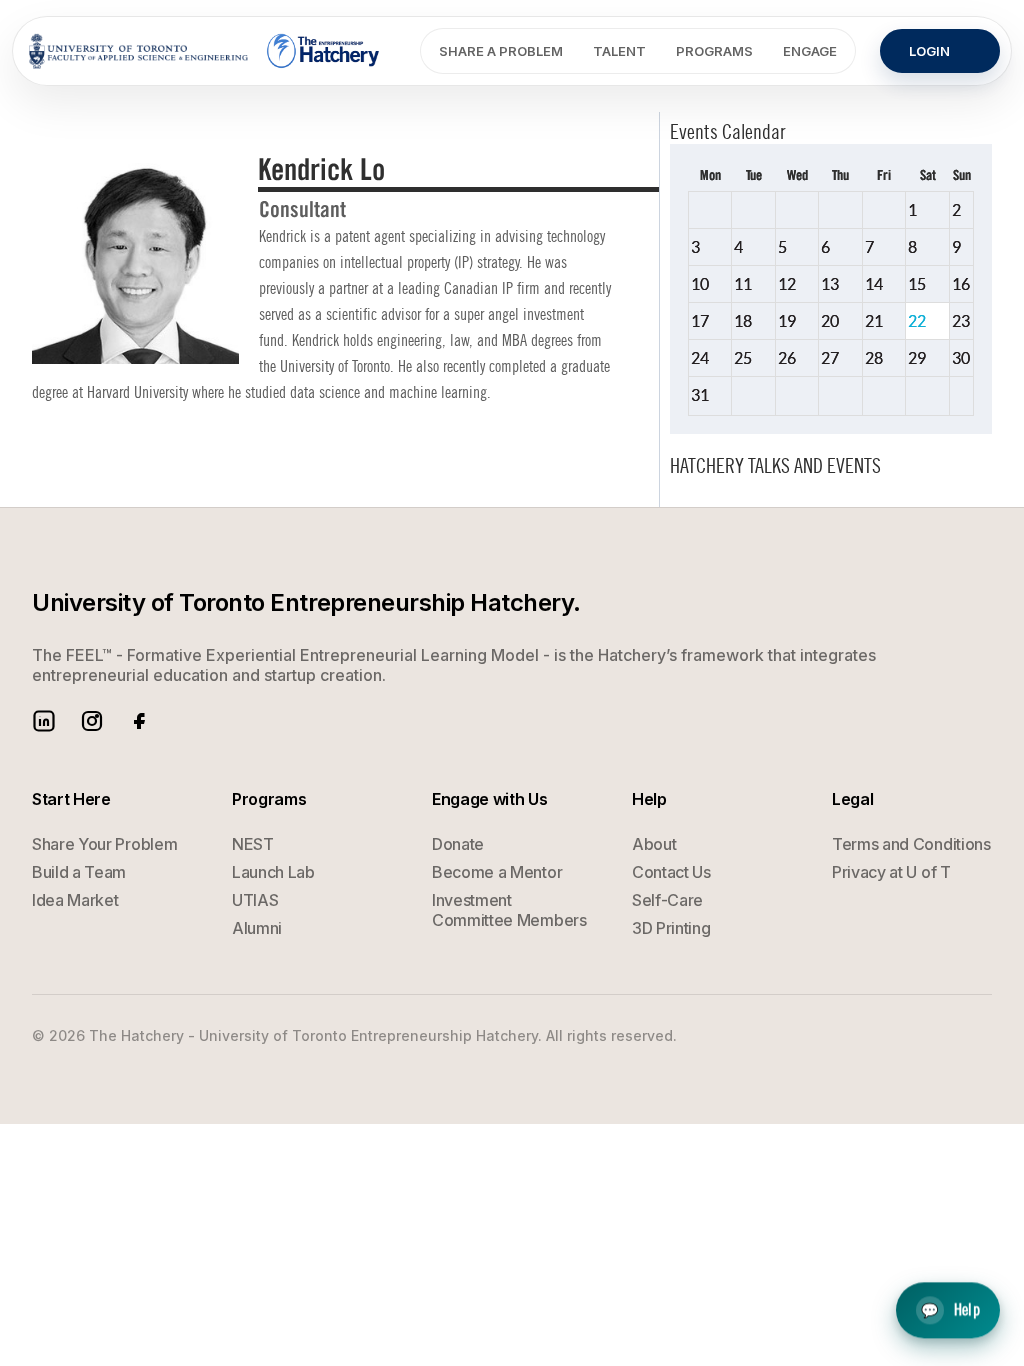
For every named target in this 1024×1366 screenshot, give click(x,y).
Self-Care (667, 900)
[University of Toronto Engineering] (138, 51)
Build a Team (79, 872)
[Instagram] (92, 721)
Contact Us (671, 872)
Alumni (257, 928)
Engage (810, 51)
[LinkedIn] (44, 721)
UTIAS (255, 900)
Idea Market (75, 900)
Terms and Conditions (911, 844)
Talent (619, 51)
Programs (714, 51)
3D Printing (671, 928)
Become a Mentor (497, 872)
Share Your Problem (104, 844)
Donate (458, 844)
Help (950, 1310)
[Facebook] (140, 721)
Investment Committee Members (509, 910)
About (654, 844)
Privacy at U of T (891, 872)
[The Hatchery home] (324, 51)
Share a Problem (501, 51)
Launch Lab (273, 872)
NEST (253, 844)
